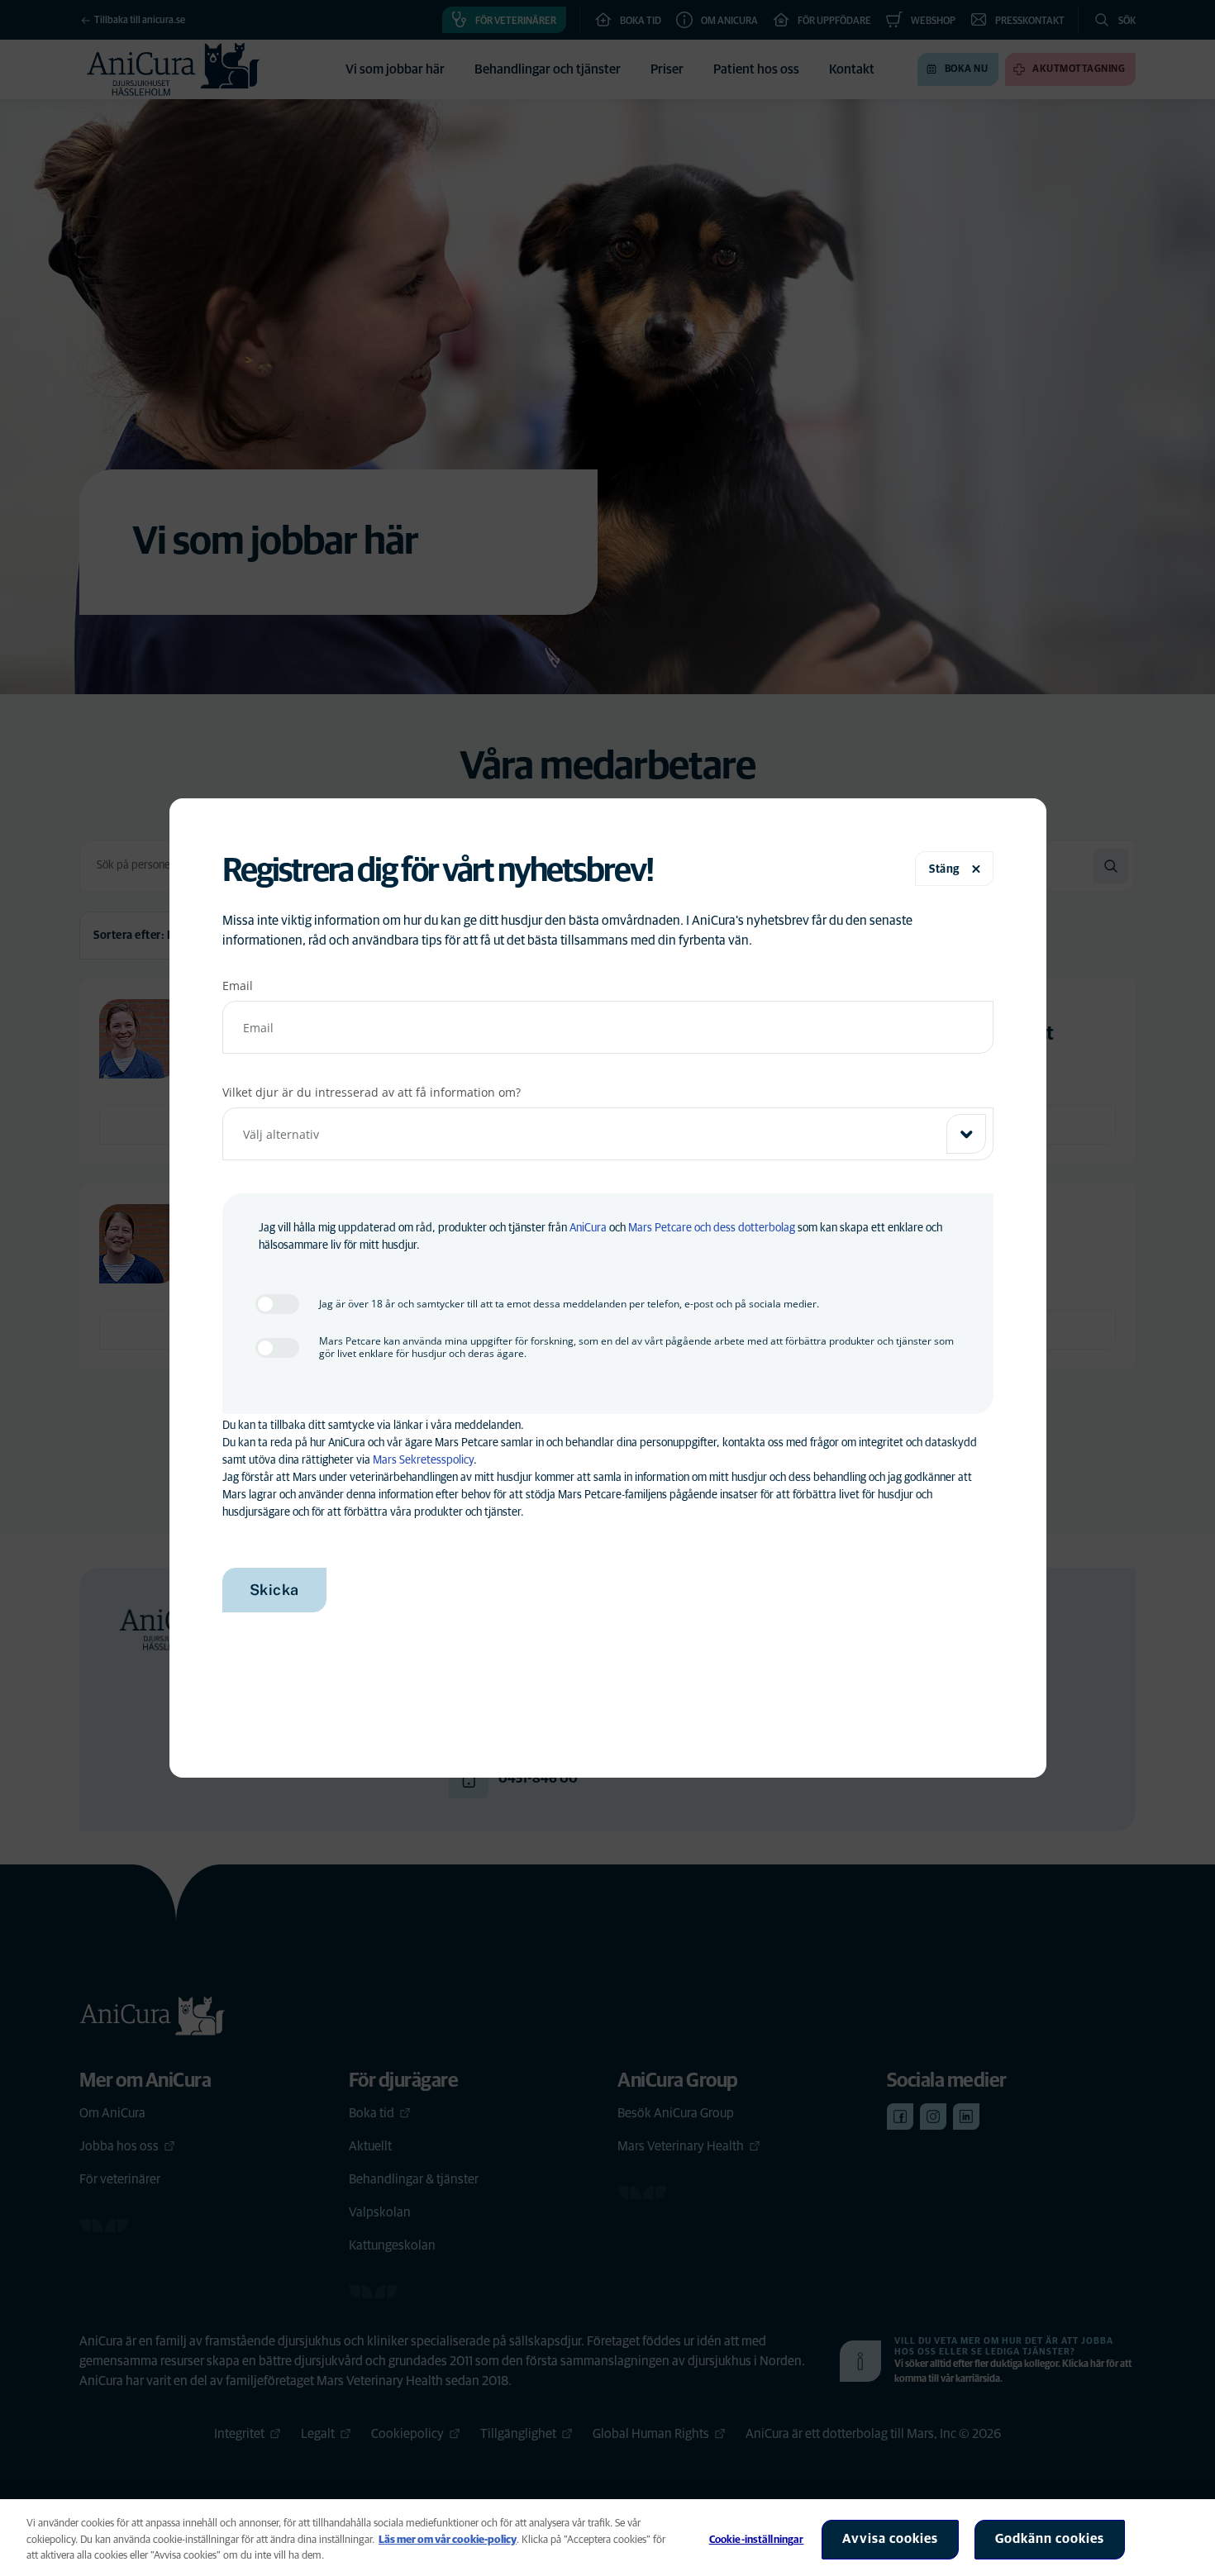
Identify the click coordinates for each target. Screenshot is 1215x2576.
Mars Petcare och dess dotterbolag (712, 1228)
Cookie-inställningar (757, 2540)
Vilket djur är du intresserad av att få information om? (372, 1092)
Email (238, 986)
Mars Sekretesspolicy (423, 1460)
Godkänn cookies (1050, 2539)
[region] (607, 2538)
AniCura (588, 1228)
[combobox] (608, 1134)
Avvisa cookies (890, 2539)
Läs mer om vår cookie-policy (448, 2540)
